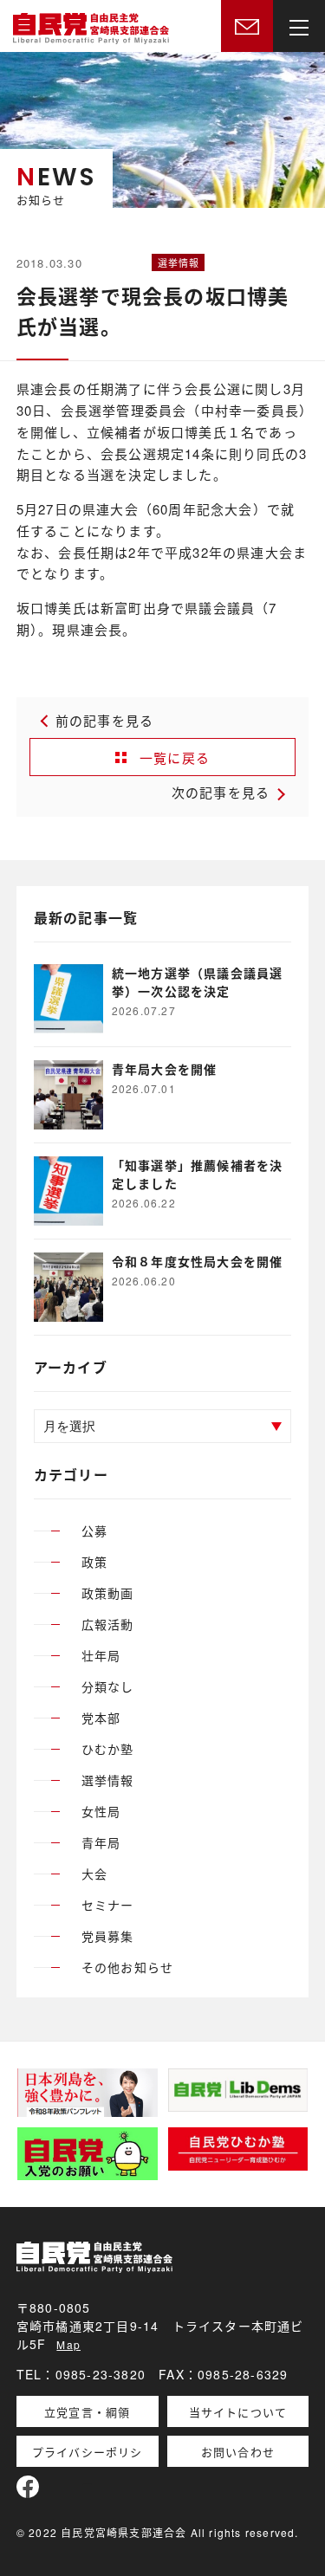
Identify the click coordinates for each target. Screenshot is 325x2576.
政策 (94, 1562)
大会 (94, 1874)
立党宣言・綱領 (87, 2412)
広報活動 (108, 1624)
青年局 (101, 1842)
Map (68, 2344)
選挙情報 (108, 1780)
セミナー (108, 1905)
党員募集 (108, 1936)
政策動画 (108, 1593)
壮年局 (101, 1655)
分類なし (108, 1686)
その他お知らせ (127, 1967)
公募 (94, 1531)
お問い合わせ (238, 2452)
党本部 (101, 1718)
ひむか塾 (108, 1749)
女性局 (101, 1811)
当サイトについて (238, 2412)
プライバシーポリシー (88, 2455)
